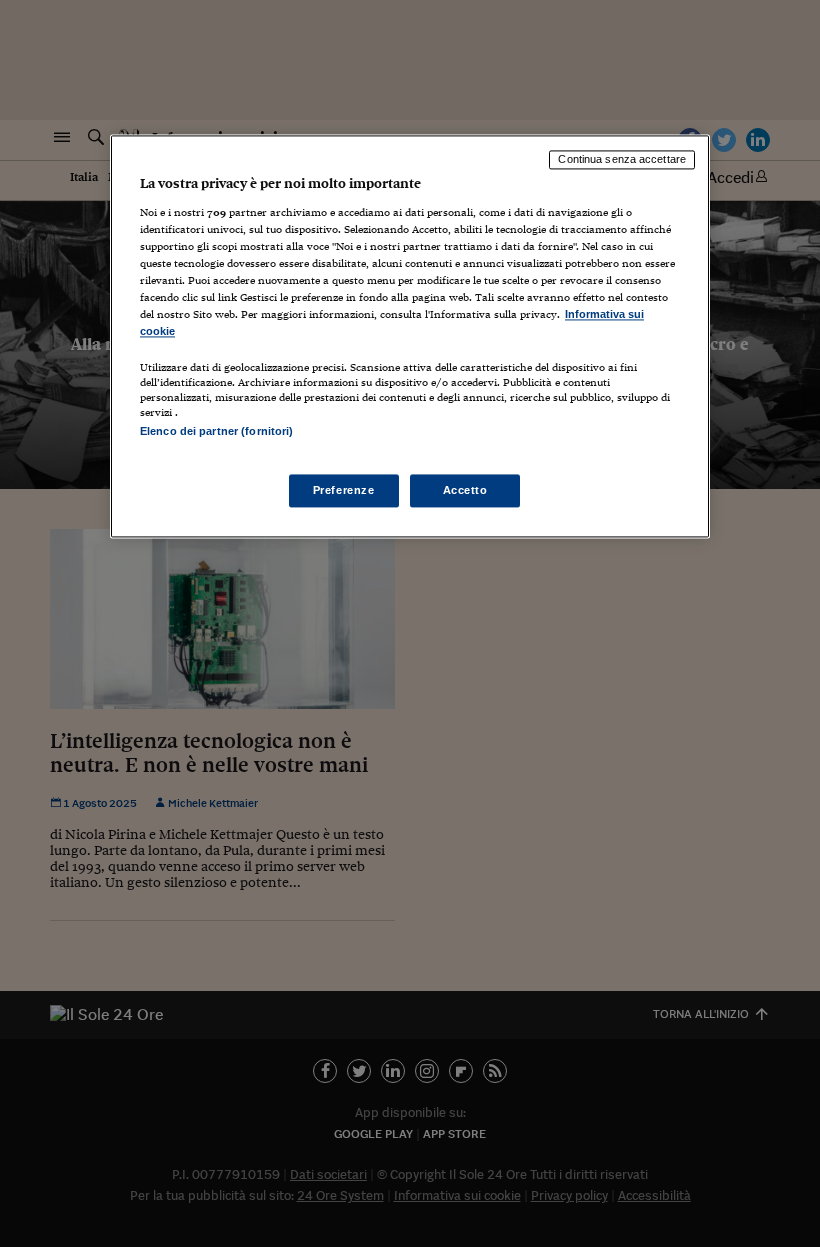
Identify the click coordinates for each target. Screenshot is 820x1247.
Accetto (465, 490)
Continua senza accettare (622, 159)
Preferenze (344, 490)
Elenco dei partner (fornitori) (216, 432)
